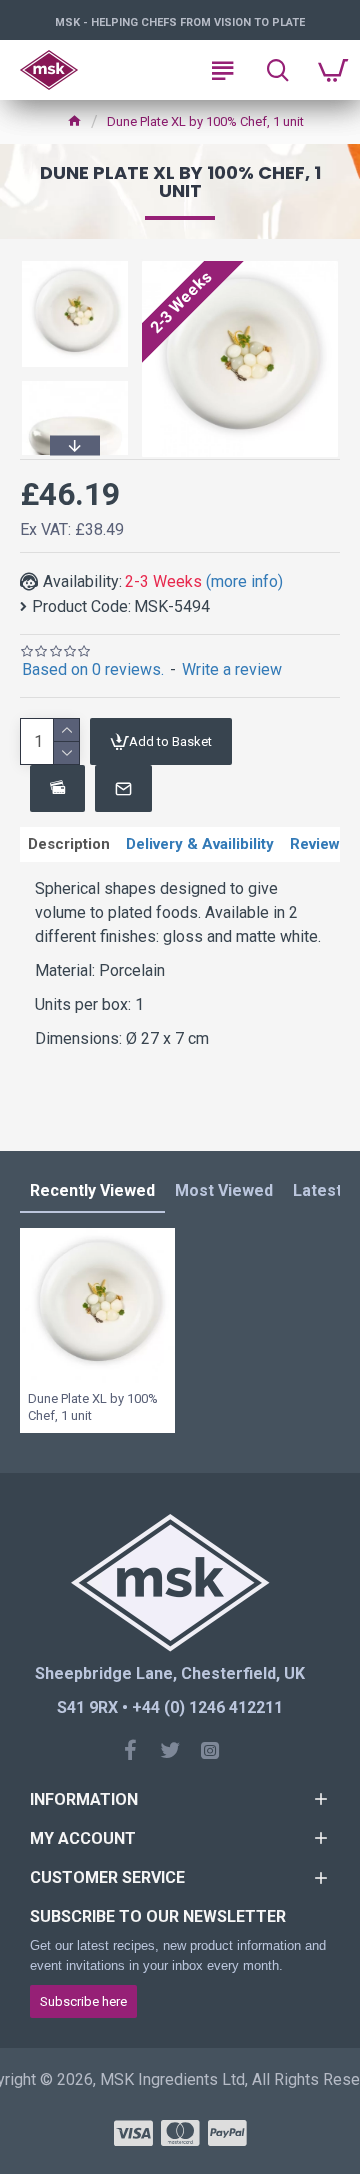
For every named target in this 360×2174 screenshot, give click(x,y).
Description (69, 844)
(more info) (244, 581)
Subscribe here (83, 2001)
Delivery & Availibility (200, 844)
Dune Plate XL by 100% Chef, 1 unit (93, 1407)
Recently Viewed (92, 1190)
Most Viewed (224, 1190)
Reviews (319, 844)
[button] (75, 264)
